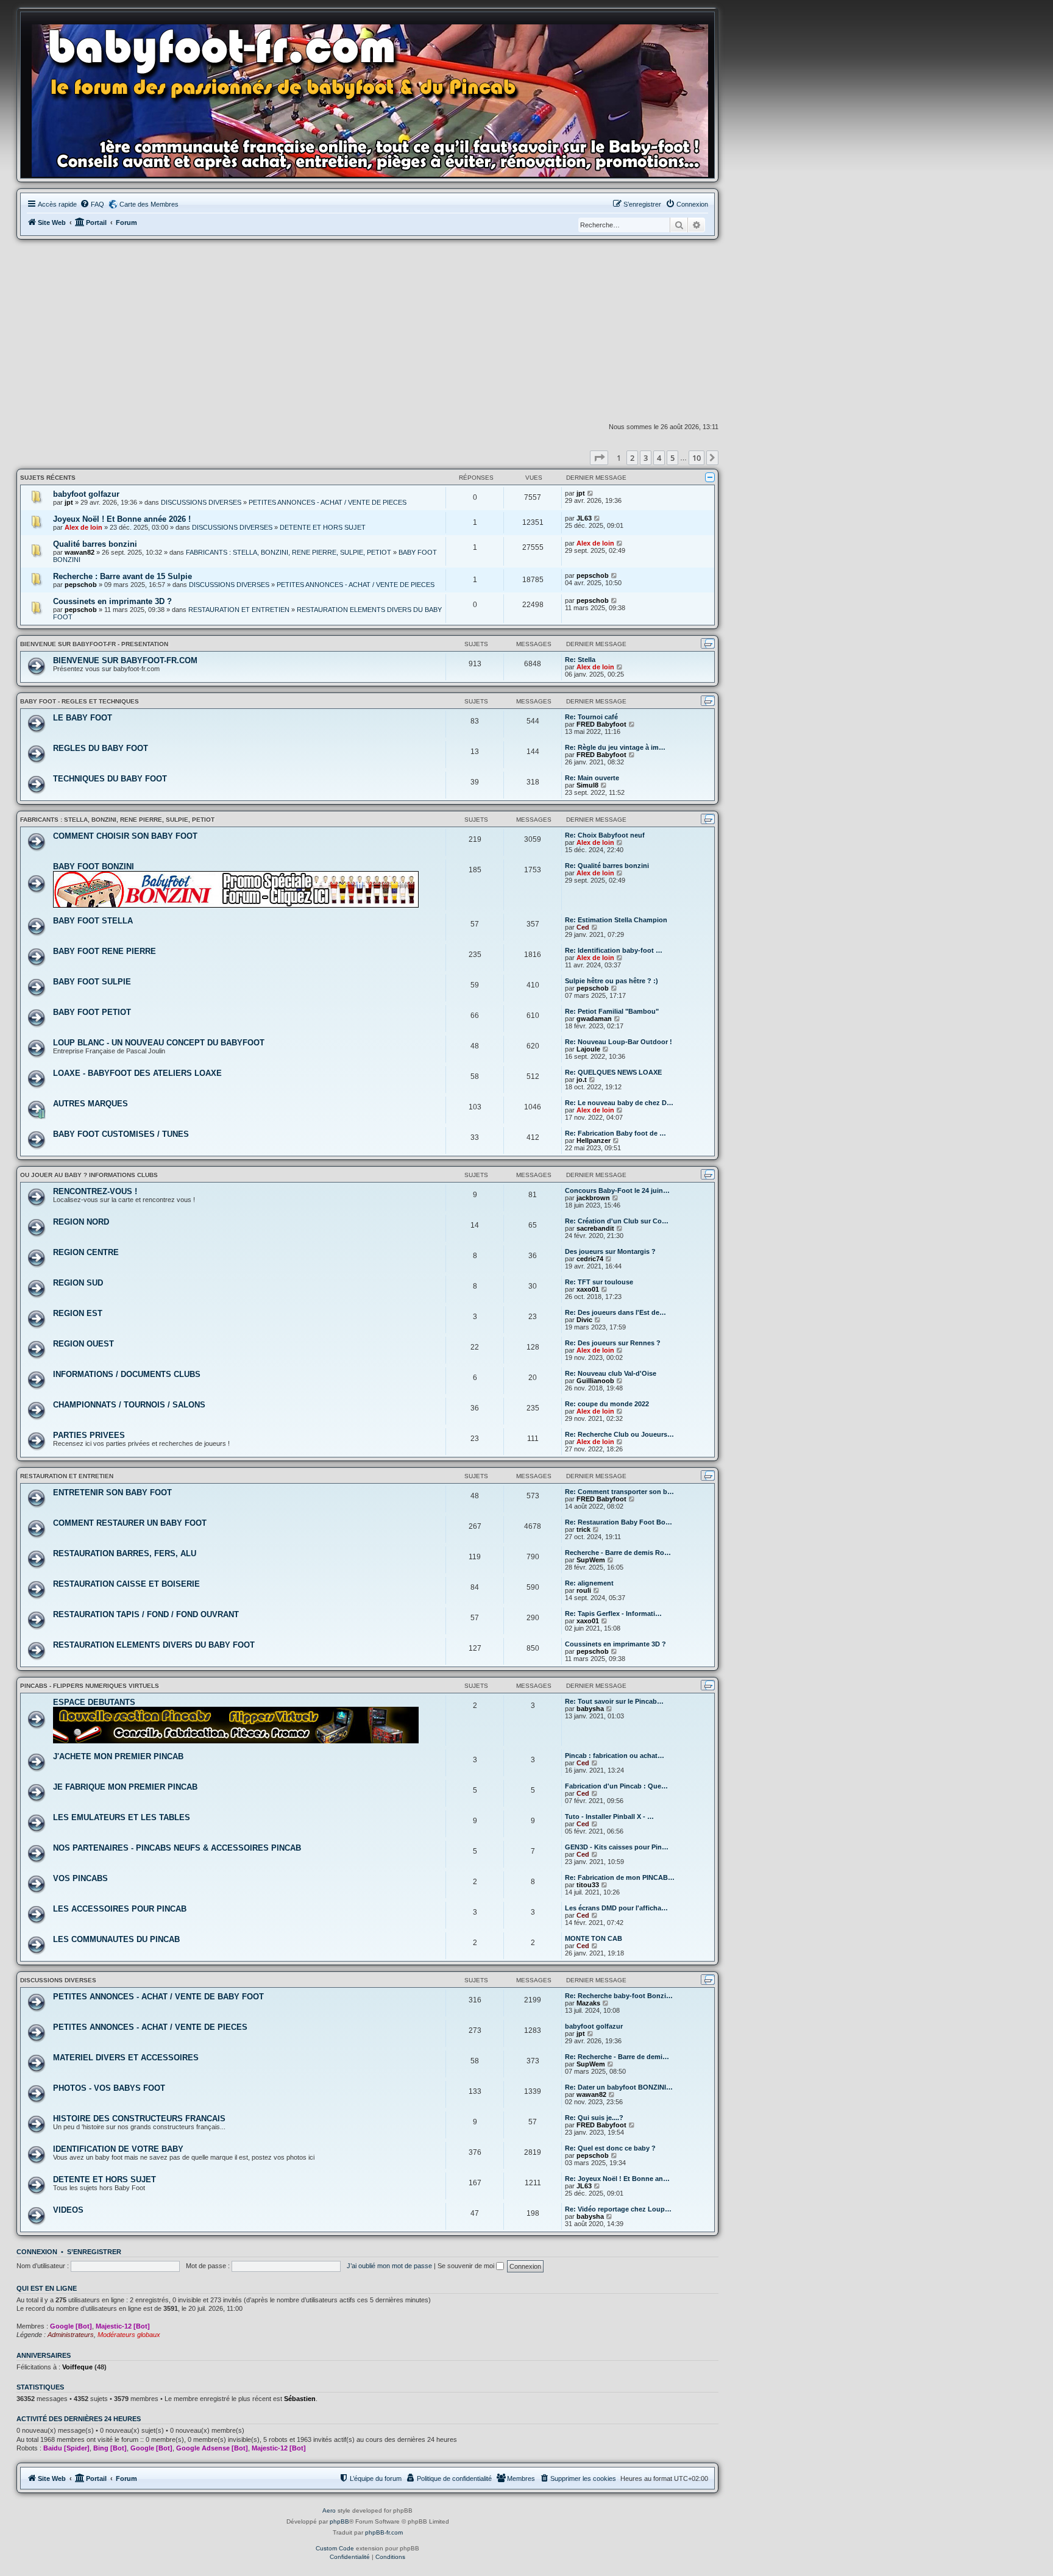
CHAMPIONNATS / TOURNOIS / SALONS (129, 1405)
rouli (584, 1590)
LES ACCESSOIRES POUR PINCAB (120, 1909)
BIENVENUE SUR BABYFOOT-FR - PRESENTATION (94, 644)
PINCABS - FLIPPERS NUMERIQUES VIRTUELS (90, 1686)
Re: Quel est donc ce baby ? (610, 2148)
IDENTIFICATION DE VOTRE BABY (118, 2149)
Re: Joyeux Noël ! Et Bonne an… (617, 2179)
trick (583, 1529)
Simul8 (587, 785)
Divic (584, 1320)
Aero (329, 2510)
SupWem (591, 1560)
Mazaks (588, 2003)
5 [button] (672, 458)
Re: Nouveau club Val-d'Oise (611, 1373)
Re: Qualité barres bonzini (607, 866)
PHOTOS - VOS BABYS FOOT (109, 2088)
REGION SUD (78, 1283)
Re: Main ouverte (592, 778)
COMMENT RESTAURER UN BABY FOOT (130, 1523)
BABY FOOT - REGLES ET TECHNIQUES (80, 701)
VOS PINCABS (80, 1878)
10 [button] (697, 458)
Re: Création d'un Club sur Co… (617, 1221)
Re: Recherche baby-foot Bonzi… (619, 1996)
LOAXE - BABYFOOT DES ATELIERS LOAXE (137, 1073)
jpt (69, 502)
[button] (599, 458)
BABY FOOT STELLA (93, 921)
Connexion (37, 2252)
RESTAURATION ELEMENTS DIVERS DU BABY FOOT (154, 1645)
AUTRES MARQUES (90, 1104)
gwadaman (594, 1019)
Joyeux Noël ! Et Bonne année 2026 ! (122, 519)
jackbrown (593, 1198)
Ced (583, 927)
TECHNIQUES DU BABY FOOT (110, 779)
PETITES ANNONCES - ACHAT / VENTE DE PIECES (328, 502)
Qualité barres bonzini (95, 544)
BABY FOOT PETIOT (92, 1012)
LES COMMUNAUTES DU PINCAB (116, 1939)
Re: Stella (580, 660)
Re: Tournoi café (591, 717)
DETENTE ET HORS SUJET (323, 527)
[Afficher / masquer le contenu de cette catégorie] (710, 477)
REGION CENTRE (86, 1252)
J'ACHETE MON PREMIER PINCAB (118, 1756)
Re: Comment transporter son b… (619, 1492)
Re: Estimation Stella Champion (616, 920)
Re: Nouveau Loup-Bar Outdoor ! (619, 1042)
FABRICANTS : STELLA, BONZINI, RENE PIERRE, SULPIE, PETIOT (289, 552)
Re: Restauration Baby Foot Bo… (619, 1522)
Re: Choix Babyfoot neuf (605, 835)
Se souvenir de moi (467, 2266)
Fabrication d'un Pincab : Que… (616, 1786)
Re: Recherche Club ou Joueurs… (619, 1434)
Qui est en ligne (47, 2288)
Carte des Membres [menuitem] (149, 204)
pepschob (81, 585)
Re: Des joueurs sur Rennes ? (613, 1343)
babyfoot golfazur (86, 494)
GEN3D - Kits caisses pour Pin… (617, 1847)
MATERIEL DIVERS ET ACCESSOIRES (126, 2058)
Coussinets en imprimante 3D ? (112, 601)
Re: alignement (589, 1583)
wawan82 (80, 552)
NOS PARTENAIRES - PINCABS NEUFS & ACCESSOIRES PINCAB (177, 1848)
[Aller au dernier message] (591, 493)
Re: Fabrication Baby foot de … (615, 1133)
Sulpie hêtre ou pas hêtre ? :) (612, 981)
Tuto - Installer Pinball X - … (609, 1816)
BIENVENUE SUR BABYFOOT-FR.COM (125, 660)
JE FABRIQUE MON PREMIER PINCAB (125, 1787)
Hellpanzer (594, 1140)
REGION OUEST (83, 1344)
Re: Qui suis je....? (594, 2118)
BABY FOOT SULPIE (92, 982)
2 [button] (632, 458)
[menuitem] (92, 204)
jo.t (582, 1080)
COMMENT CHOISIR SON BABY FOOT (125, 836)
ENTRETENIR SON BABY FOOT (112, 1493)
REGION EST (78, 1313)
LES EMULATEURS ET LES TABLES (122, 1817)
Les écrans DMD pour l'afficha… (616, 1908)
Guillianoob (595, 1381)
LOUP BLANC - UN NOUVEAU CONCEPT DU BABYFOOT (159, 1043)
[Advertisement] (367, 331)
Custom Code (335, 2548)
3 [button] (646, 458)
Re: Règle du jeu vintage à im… (615, 747)
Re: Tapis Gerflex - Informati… (613, 1614)
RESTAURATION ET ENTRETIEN (239, 610)
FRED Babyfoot (601, 724)
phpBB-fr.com (384, 2532)
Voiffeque (77, 2367)
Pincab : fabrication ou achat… (615, 1756)
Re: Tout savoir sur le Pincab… (614, 1701)
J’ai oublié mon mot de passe (389, 2266)
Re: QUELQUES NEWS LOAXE (613, 1072)
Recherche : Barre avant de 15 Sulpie (122, 576)
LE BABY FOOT (83, 718)
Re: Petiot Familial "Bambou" (612, 1011)
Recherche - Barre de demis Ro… (618, 1553)
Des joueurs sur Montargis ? (610, 1251)
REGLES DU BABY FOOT (101, 748)
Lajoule (588, 1049)
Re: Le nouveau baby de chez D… (619, 1103)
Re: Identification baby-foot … (614, 950)
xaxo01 (588, 1289)
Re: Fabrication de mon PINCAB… (620, 1877)
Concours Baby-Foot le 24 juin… (617, 1190)
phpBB (339, 2521)
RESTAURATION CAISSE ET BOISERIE (126, 1584)
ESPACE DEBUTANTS (94, 1702)
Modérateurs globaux (129, 2335)
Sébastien (300, 2399)
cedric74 (590, 1259)
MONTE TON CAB (594, 1938)
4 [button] (659, 458)
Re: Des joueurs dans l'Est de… (615, 1312)
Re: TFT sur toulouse (599, 1282)
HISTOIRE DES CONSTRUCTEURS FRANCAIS (139, 2119)
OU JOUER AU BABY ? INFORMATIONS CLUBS (89, 1175)
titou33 (588, 1885)
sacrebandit (595, 1228)
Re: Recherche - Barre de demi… (617, 2057)
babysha (590, 1709)
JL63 (584, 518)
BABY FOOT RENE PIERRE (105, 951)
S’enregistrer (94, 2252)
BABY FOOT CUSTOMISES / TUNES (121, 1134)
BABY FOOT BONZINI (94, 866)
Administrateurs (71, 2335)
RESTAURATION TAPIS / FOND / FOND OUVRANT (146, 1614)
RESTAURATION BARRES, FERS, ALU (125, 1553)
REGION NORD (81, 1222)
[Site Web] (374, 98)
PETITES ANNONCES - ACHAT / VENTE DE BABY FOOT (158, 1997)
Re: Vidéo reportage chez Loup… (618, 2209)
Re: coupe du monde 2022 (607, 1404)
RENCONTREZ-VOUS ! (95, 1191)
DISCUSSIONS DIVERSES (201, 502)
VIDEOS (68, 2210)
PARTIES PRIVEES (89, 1435)
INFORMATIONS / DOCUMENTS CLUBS (127, 1374)
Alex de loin (83, 527)
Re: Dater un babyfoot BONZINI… (619, 2087)
